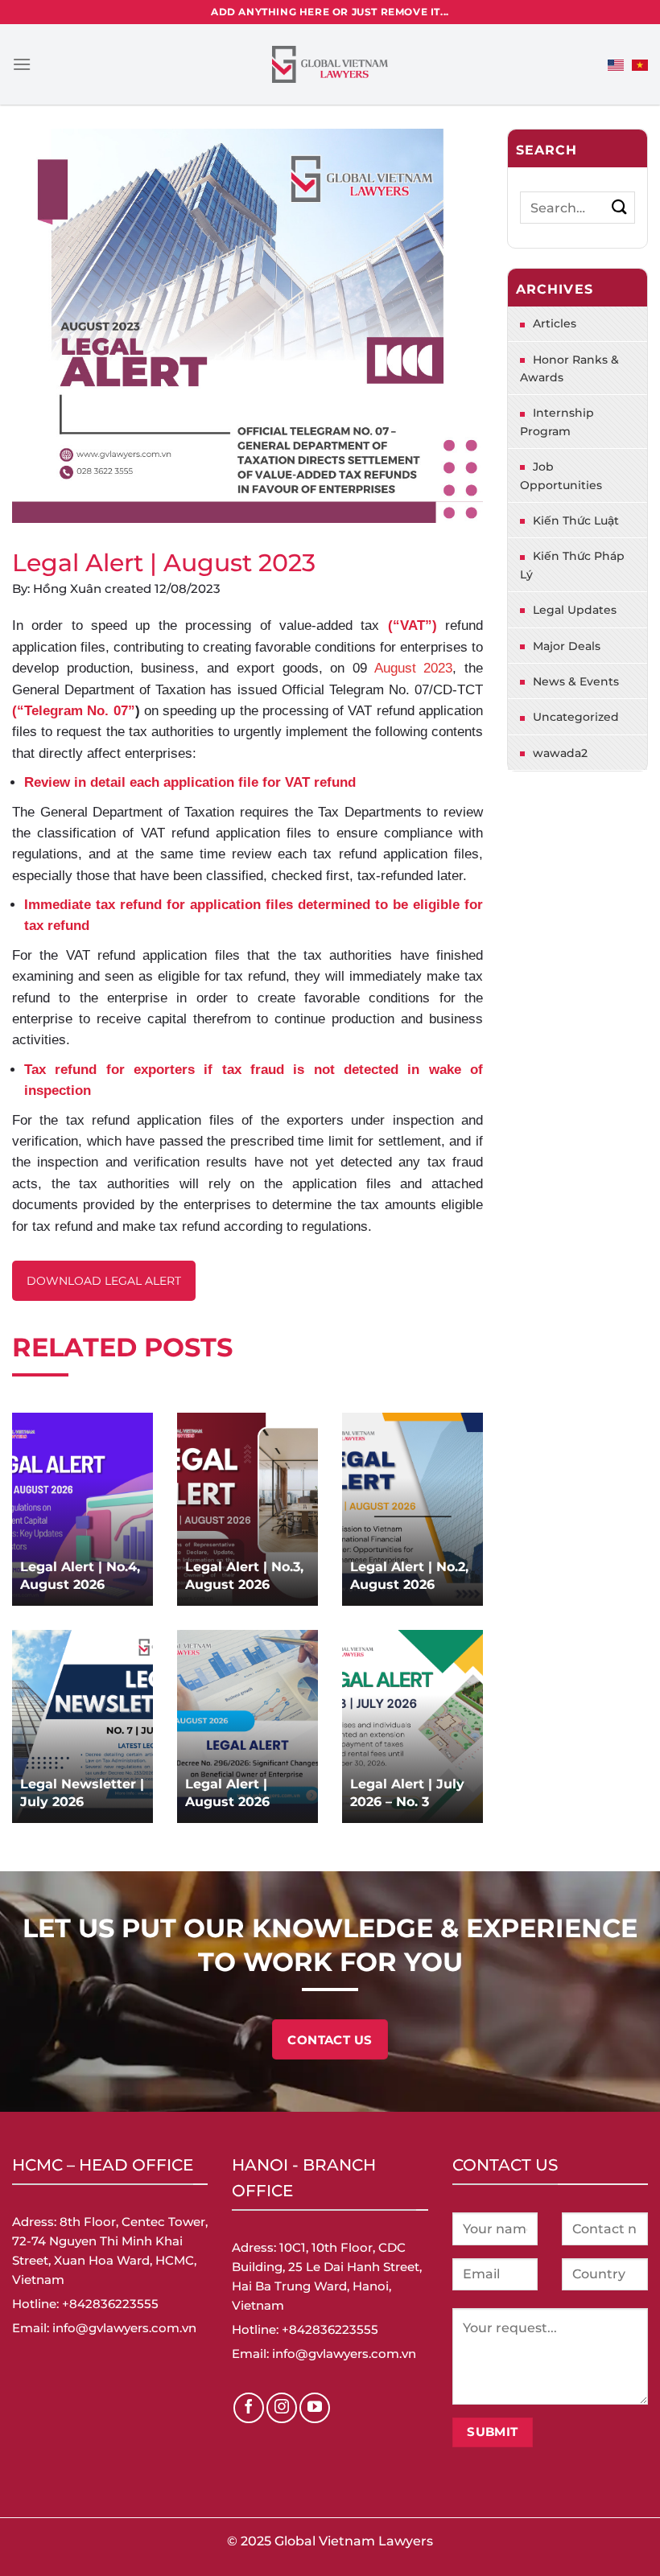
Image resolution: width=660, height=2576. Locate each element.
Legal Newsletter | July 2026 (82, 1793)
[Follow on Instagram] (282, 2408)
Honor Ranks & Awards (569, 368)
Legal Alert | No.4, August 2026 (80, 1576)
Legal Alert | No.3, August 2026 (244, 1576)
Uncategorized (576, 717)
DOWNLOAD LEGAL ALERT (104, 1281)
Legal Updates (575, 610)
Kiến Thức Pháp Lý (572, 565)
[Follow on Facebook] (249, 2408)
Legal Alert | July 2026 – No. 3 (407, 1793)
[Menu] (22, 64)
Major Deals (567, 646)
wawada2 (560, 753)
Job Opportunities (561, 475)
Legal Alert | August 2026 (227, 1793)
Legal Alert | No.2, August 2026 (409, 1576)
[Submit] (619, 207)
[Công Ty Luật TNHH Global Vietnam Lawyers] (330, 65)
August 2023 (414, 668)
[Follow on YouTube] (315, 2408)
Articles (555, 323)
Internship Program (557, 422)
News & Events (576, 681)
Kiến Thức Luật (576, 521)
